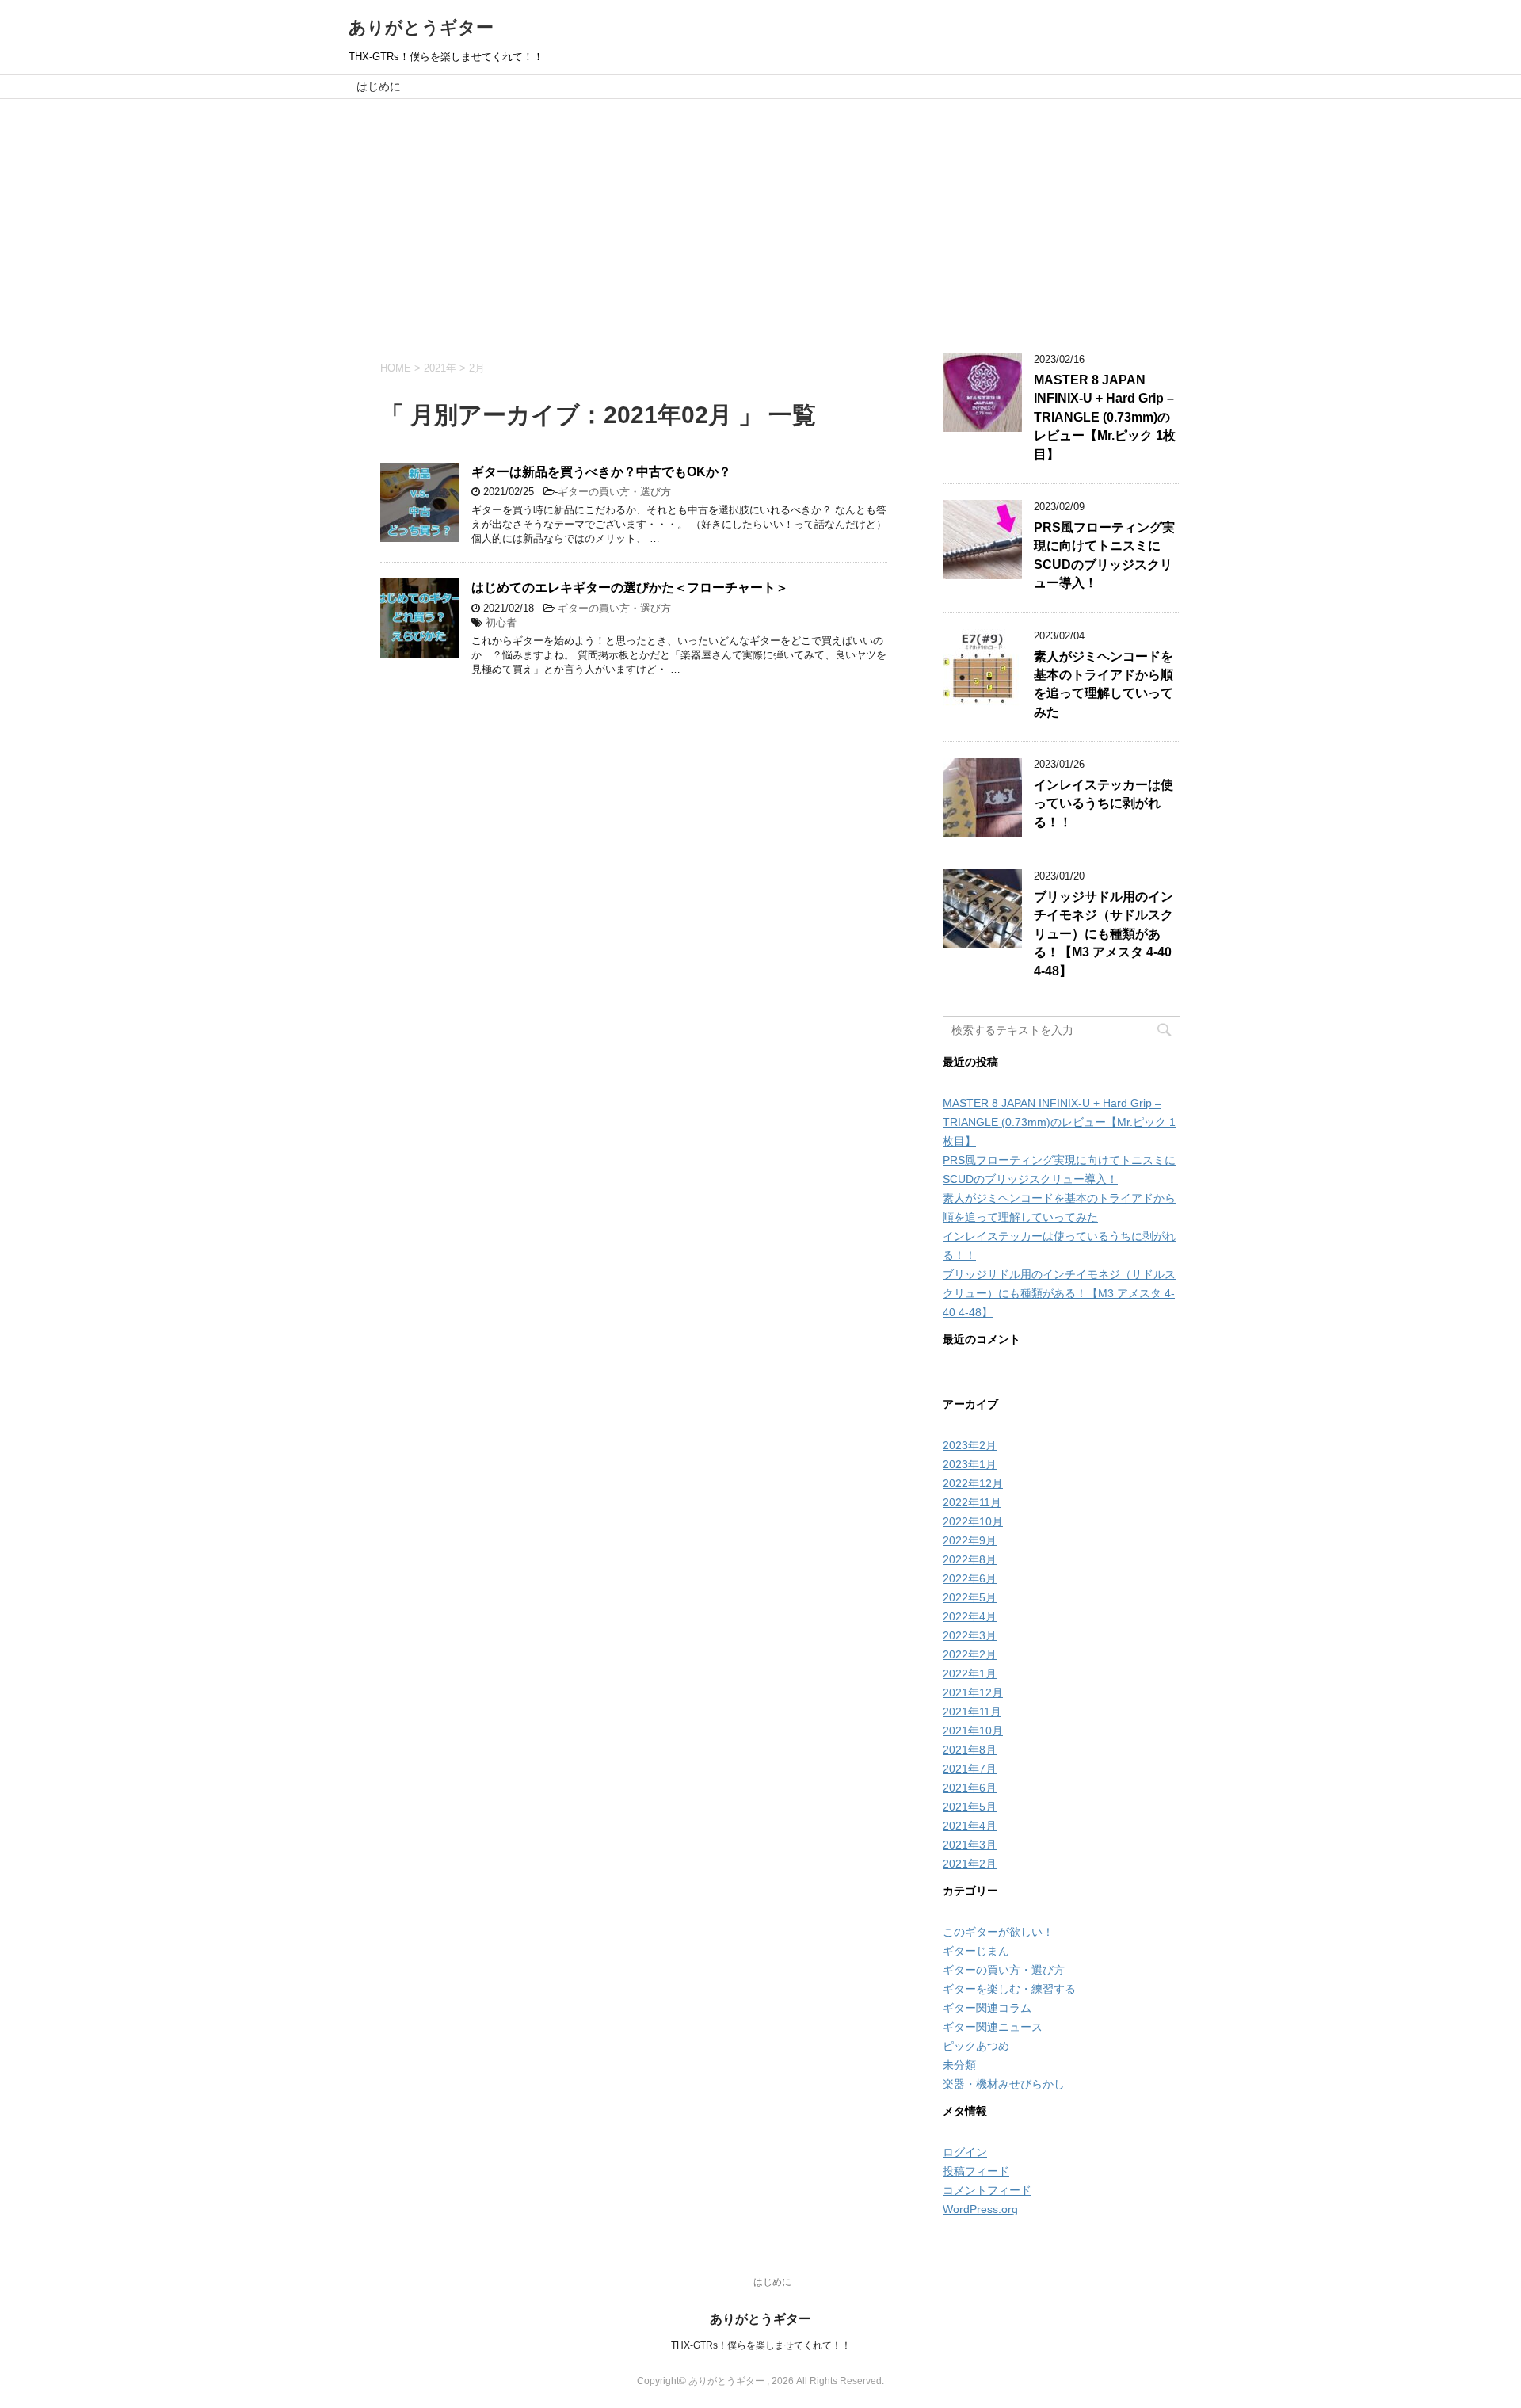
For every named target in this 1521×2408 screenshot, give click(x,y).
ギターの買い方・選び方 (614, 492)
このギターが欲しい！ (998, 1932)
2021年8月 (970, 1750)
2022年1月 (970, 1673)
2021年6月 (970, 1788)
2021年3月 (970, 1845)
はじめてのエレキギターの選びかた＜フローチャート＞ (630, 588)
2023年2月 (970, 1445)
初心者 (501, 622)
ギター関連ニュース (993, 2027)
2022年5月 (970, 1597)
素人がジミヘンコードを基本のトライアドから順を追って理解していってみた (1104, 684)
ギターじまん (976, 1951)
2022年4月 (970, 1616)
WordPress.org (980, 2209)
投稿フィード (976, 2171)
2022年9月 (970, 1540)
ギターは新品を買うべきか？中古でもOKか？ (601, 472)
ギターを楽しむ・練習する (1009, 1989)
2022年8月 (970, 1559)
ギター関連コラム (987, 2008)
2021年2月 (970, 1864)
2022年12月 (973, 1483)
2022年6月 (970, 1578)
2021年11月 (972, 1712)
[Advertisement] (760, 218)
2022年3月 (970, 1635)
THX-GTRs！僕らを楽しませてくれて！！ (761, 2345)
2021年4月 (970, 1826)
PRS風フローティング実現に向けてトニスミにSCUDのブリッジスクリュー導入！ (1104, 555)
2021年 (440, 368)
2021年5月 (970, 1807)
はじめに (379, 86)
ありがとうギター (421, 27)
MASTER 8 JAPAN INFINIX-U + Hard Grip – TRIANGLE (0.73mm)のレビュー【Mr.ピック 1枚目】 (1105, 417)
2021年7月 (970, 1769)
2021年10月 (973, 1731)
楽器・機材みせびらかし (1004, 2084)
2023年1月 (970, 1464)
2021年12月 (973, 1692)
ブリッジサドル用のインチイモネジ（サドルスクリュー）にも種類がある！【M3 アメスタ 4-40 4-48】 (1104, 934)
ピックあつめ (976, 2046)
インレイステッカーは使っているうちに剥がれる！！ (1104, 803)
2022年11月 (972, 1502)
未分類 (959, 2065)
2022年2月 (970, 1654)
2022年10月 (973, 1521)
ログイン (965, 2152)
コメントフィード (987, 2190)
